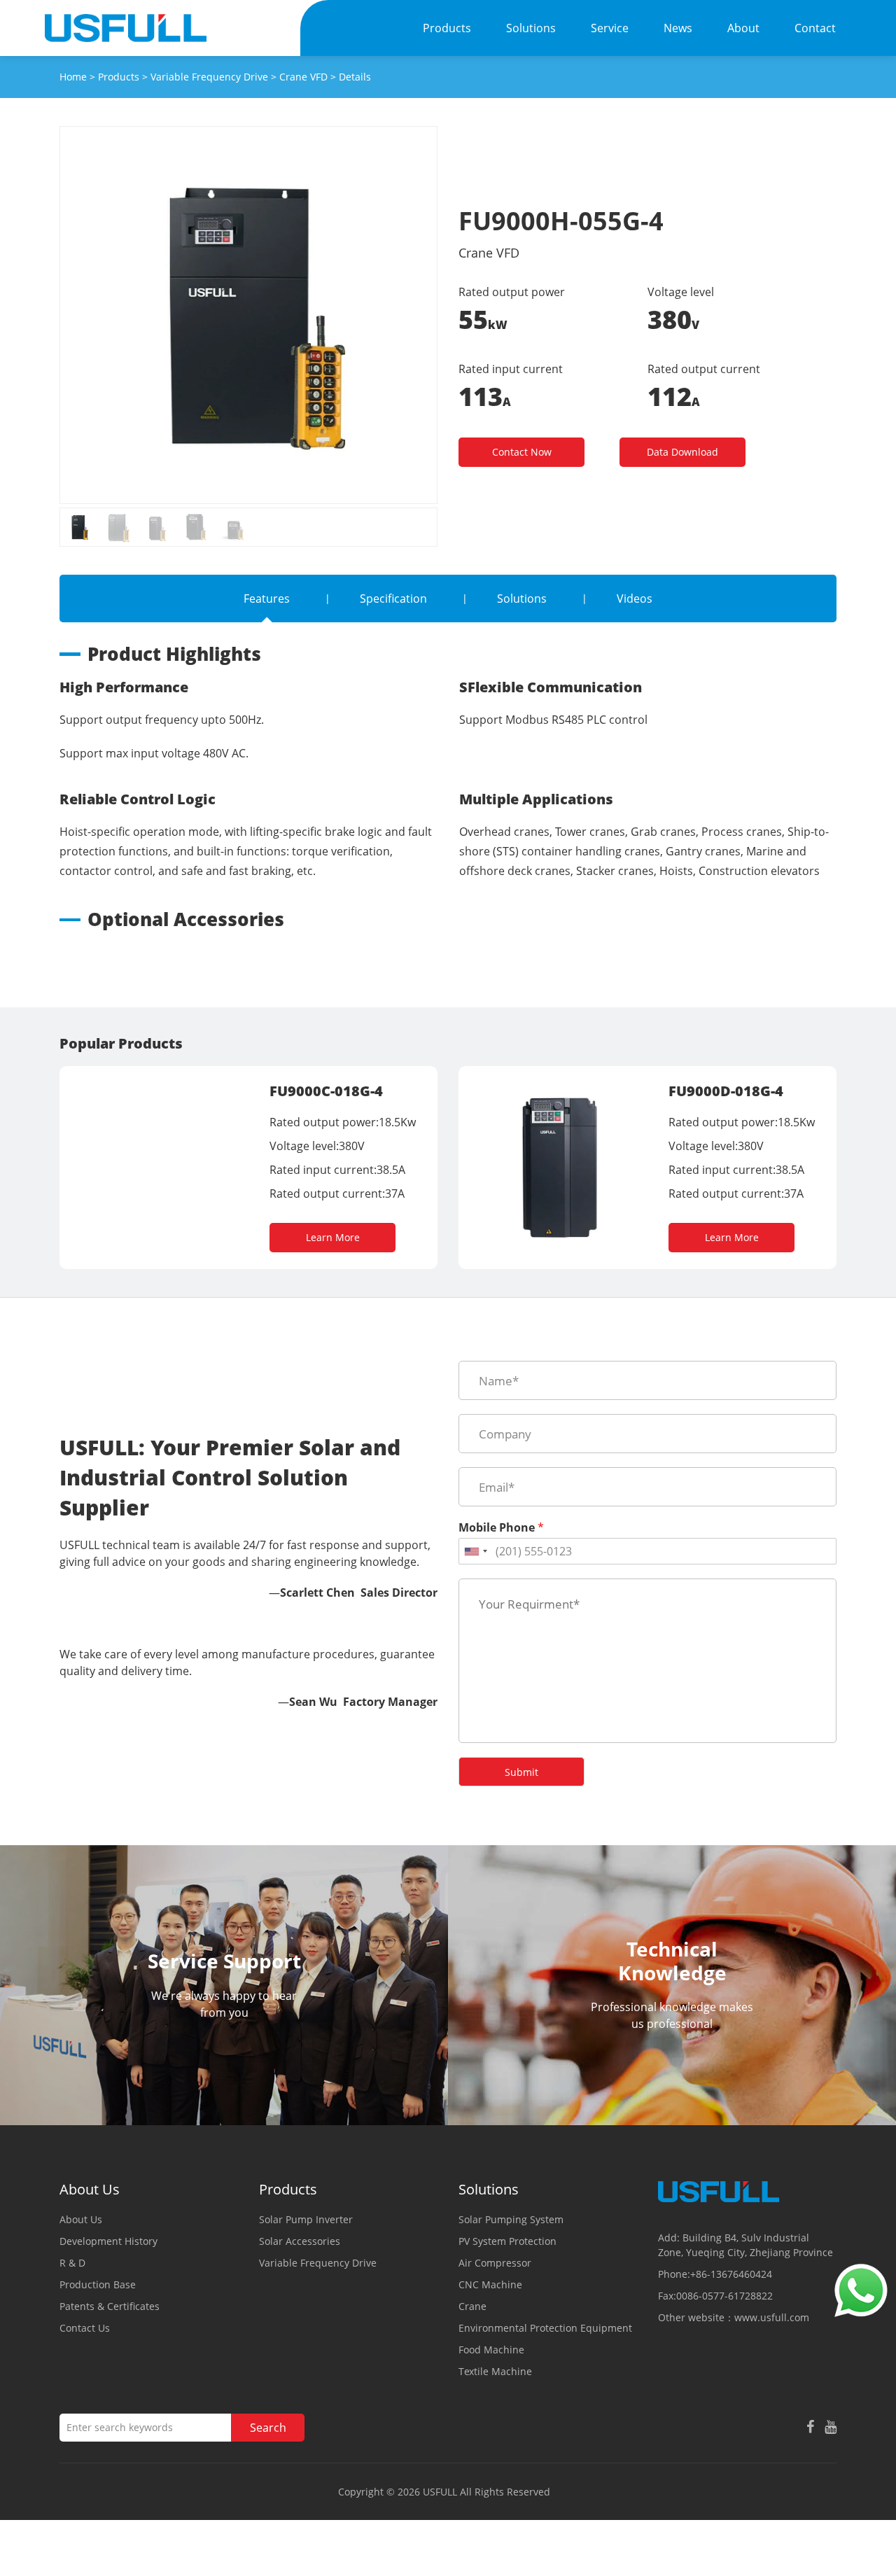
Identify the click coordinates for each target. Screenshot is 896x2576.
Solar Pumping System (511, 2219)
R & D (72, 2263)
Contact (815, 28)
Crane (472, 2306)
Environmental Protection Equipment (545, 2328)
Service (610, 28)
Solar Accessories (300, 2241)
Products (447, 28)
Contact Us (85, 2328)
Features (267, 598)
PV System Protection (507, 2241)
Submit (521, 1772)
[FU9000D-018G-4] (560, 1087)
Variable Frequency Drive (209, 77)
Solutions (531, 28)
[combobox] (475, 1551)
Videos (635, 598)
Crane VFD (303, 77)
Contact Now (522, 452)
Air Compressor (495, 2263)
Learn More (333, 1237)
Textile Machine (495, 2371)
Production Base (98, 2284)
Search (268, 2428)
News (678, 28)
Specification (393, 598)
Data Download (682, 452)
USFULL (440, 2492)
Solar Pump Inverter (306, 2219)
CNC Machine (490, 2284)
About (743, 28)
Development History (108, 2241)
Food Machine (491, 2350)
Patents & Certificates (110, 2306)
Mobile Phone (501, 1528)
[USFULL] (126, 28)
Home (73, 77)
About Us (81, 2219)
